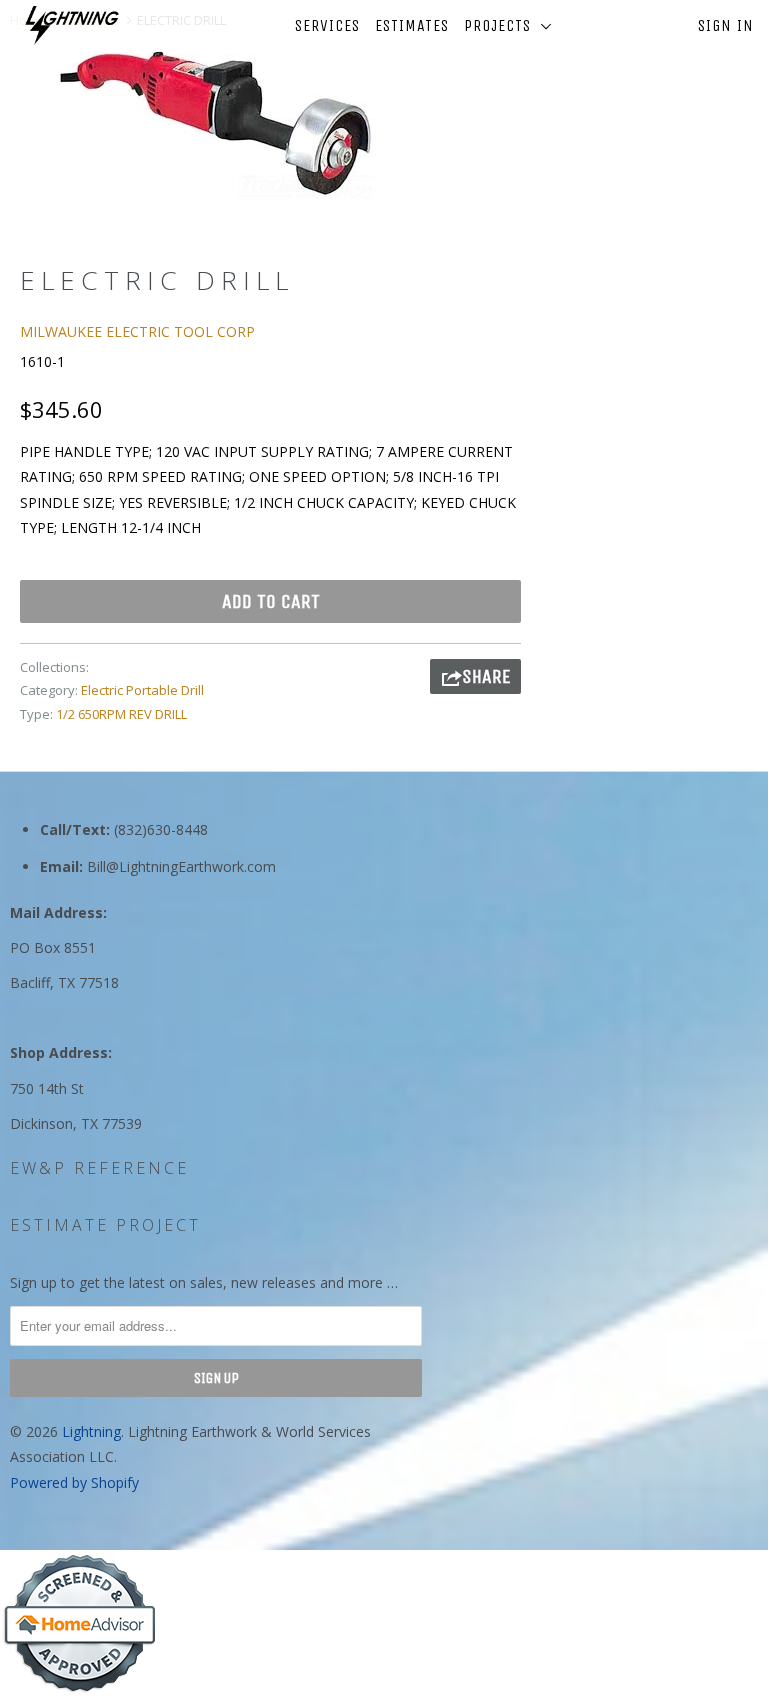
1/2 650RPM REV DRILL (121, 714)
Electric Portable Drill (142, 690)
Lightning (91, 1431)
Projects (502, 25)
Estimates (412, 25)
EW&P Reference (99, 1168)
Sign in (726, 25)
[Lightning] (72, 25)
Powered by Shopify (74, 1482)
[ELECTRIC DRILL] (216, 123)
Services (327, 25)
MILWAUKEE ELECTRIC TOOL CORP (137, 331)
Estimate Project (105, 1225)
